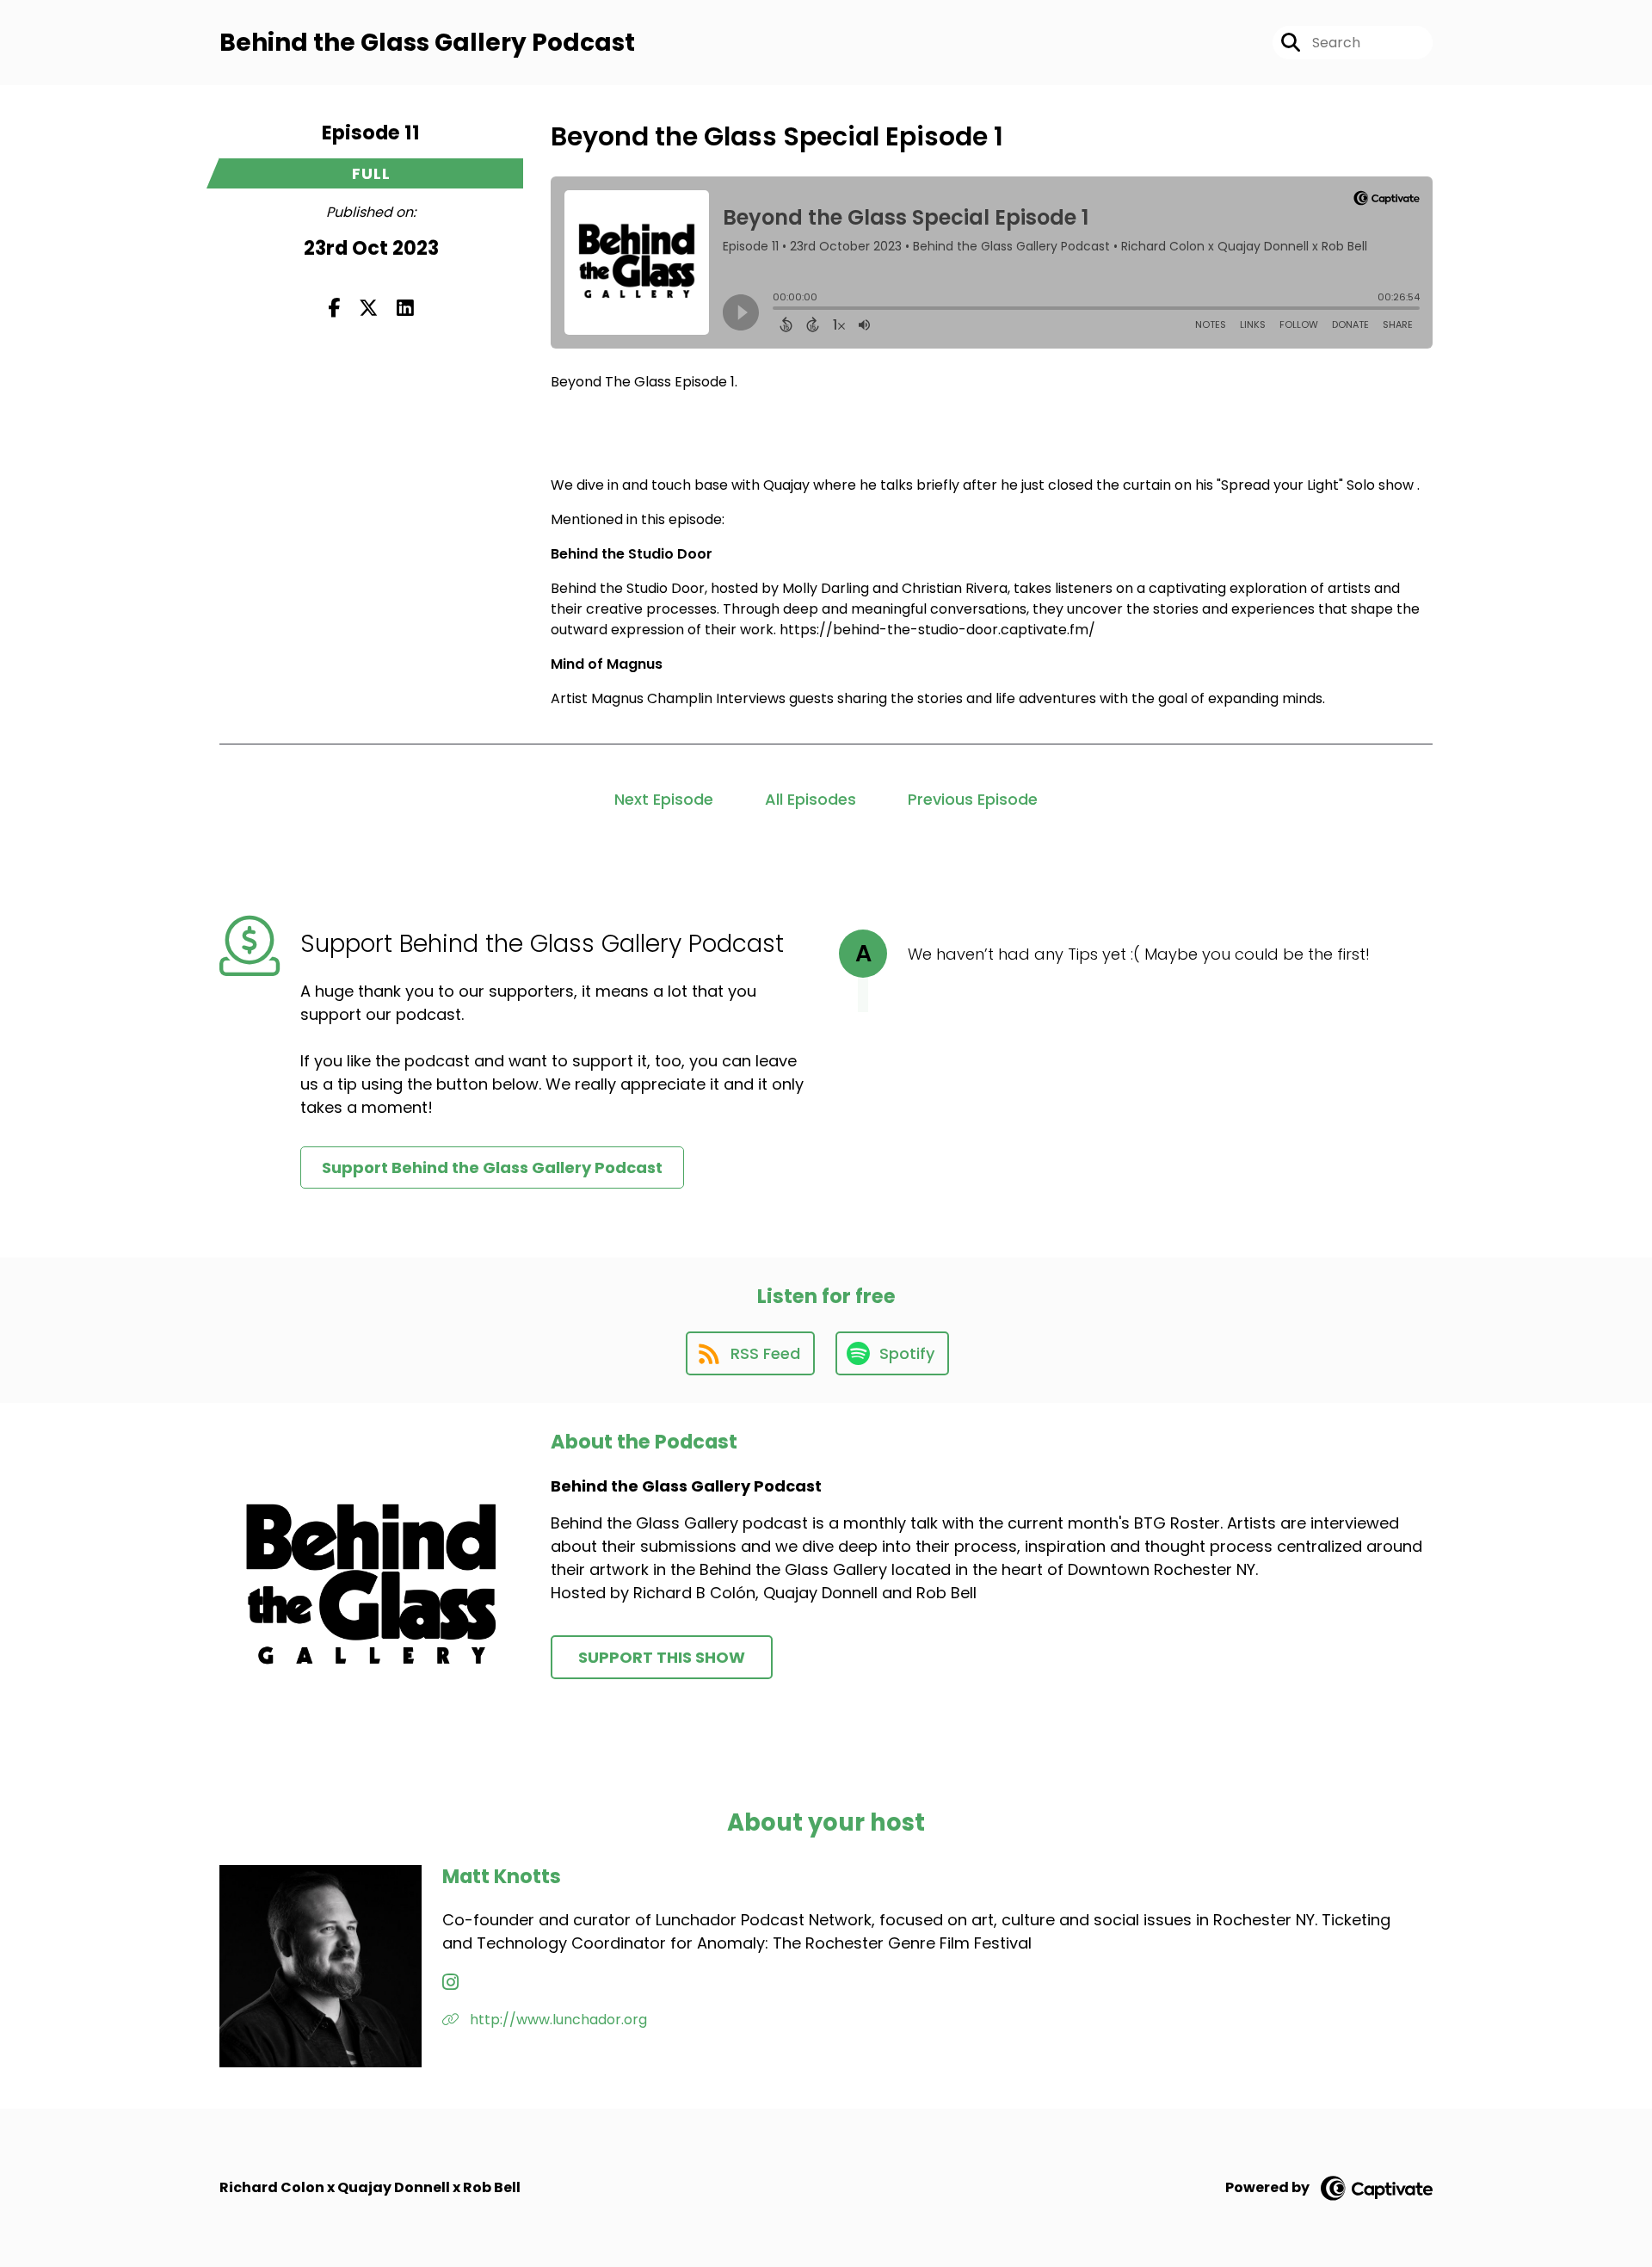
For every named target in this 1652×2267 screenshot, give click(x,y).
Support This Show (662, 1657)
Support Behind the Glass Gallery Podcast (492, 1167)
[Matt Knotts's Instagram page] (450, 1983)
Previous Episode (973, 799)
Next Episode (664, 799)
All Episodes (811, 799)
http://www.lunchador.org (557, 2020)
